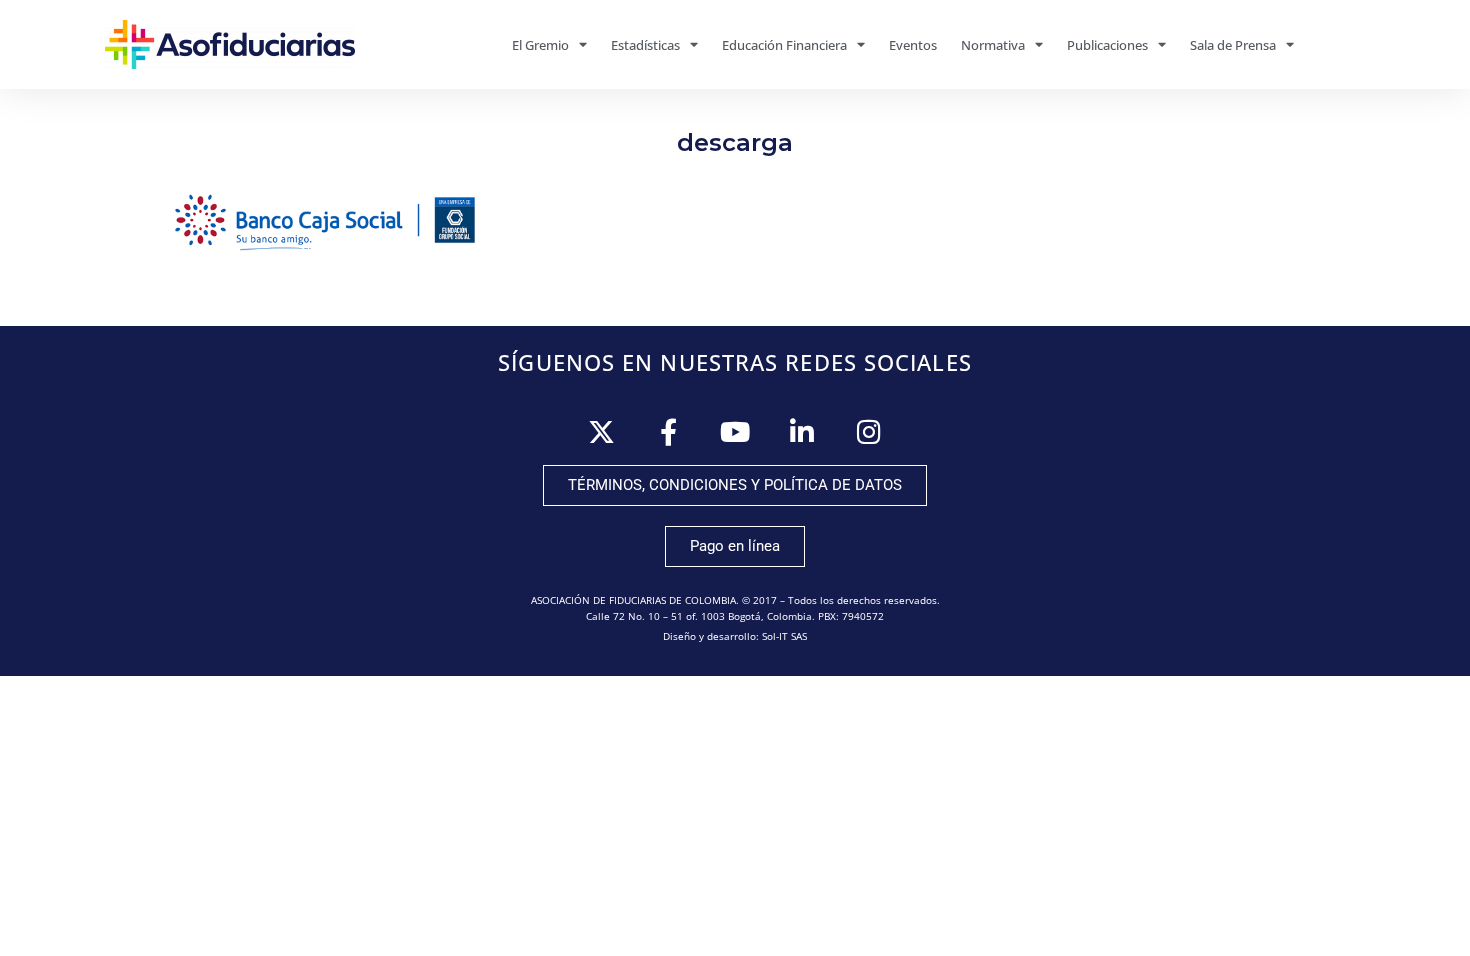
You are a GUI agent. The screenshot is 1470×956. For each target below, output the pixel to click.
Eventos (913, 45)
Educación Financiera (784, 45)
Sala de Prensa (1233, 45)
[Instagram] (869, 431)
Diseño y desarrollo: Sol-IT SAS (735, 636)
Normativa (993, 45)
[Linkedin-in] (802, 431)
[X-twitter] (601, 431)
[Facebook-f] (668, 431)
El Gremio (540, 45)
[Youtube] (735, 431)
